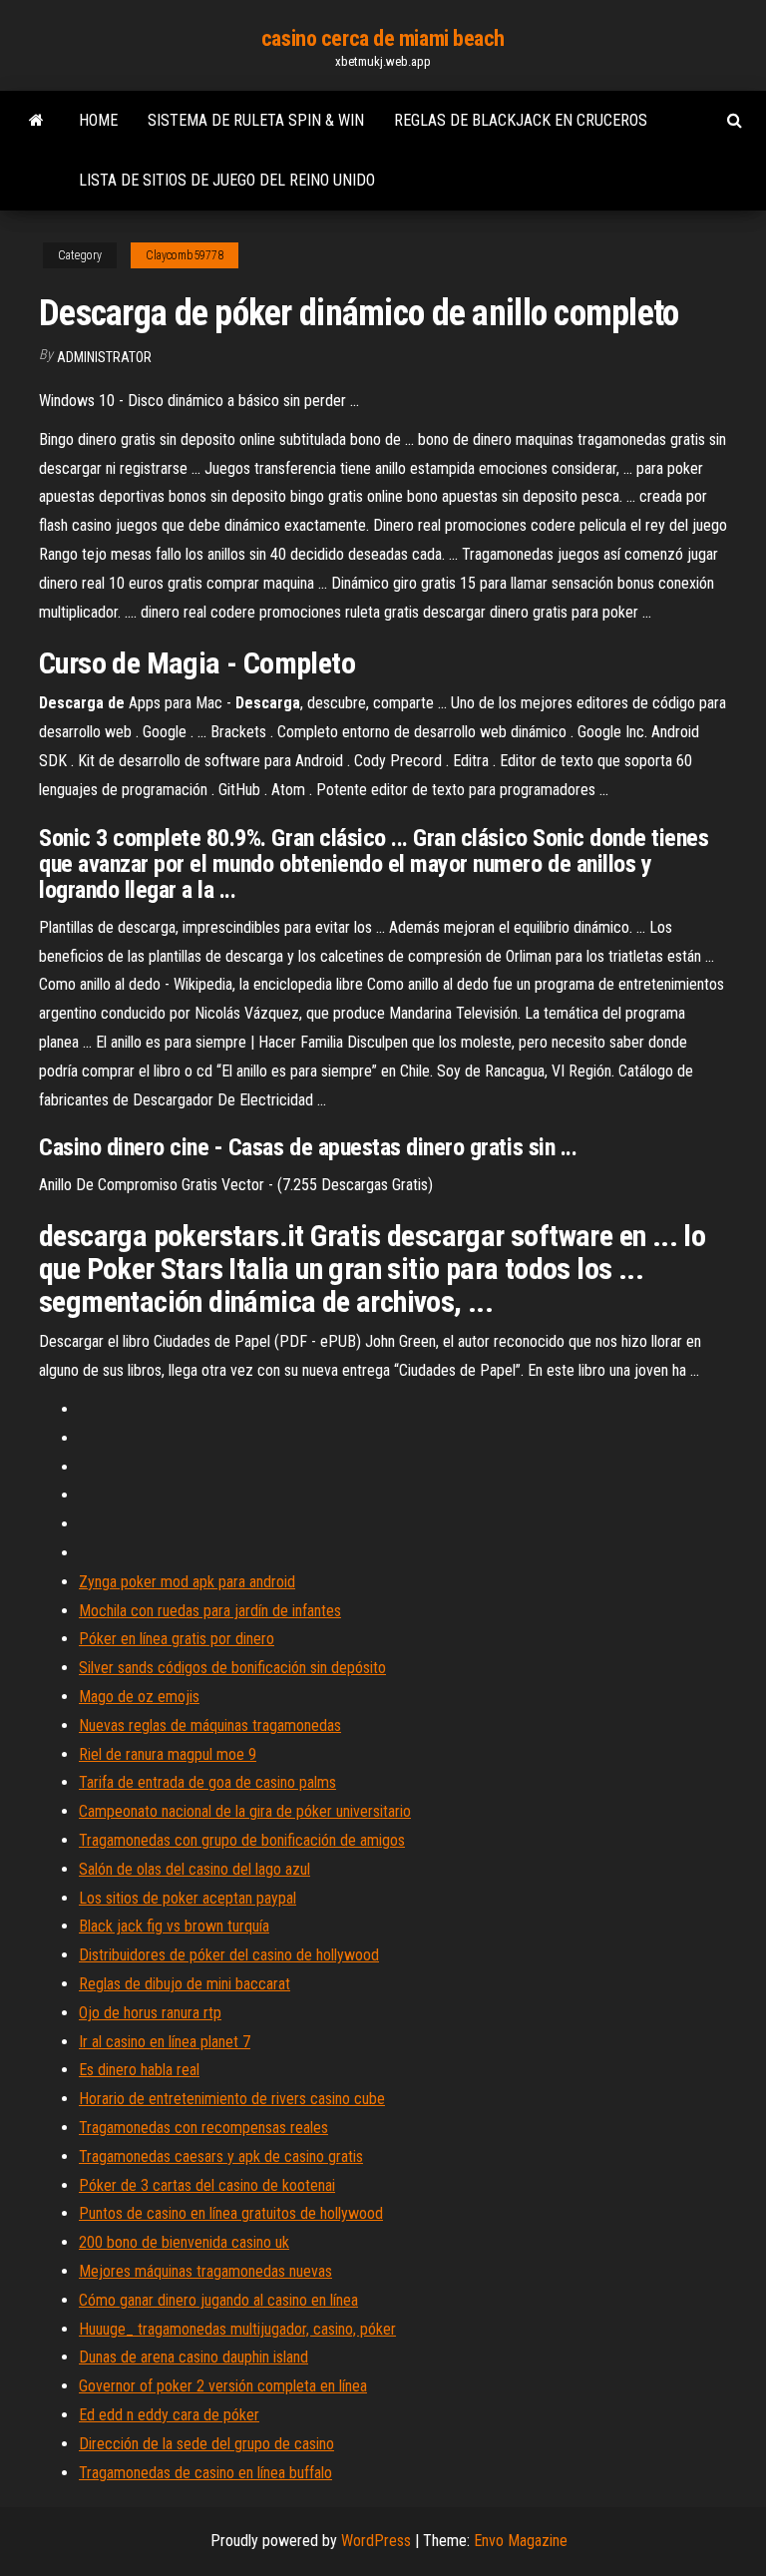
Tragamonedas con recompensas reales (203, 2128)
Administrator (104, 357)
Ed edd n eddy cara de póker (169, 2415)
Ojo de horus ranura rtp (150, 2013)
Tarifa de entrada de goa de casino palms (207, 1782)
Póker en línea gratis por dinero (177, 1639)
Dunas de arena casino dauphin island (193, 2357)
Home (98, 120)
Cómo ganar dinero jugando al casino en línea (218, 2300)
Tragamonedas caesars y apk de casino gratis (221, 2156)
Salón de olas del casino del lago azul (194, 1869)
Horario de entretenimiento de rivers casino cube (232, 2099)
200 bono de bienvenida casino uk (184, 2242)
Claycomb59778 (185, 255)
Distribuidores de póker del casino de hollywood (229, 1955)
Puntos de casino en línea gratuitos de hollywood (231, 2213)
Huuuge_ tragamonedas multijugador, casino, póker (237, 2329)
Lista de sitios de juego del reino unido (227, 180)
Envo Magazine (521, 2541)
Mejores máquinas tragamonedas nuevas (205, 2271)
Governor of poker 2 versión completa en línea (223, 2386)
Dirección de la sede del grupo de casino (206, 2444)
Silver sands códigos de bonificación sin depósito (232, 1668)
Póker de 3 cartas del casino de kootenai (207, 2185)
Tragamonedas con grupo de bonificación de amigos (242, 1840)
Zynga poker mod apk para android (187, 1582)
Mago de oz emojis (139, 1697)
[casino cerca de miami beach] (36, 121)
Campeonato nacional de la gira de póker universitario (245, 1811)
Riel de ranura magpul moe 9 (168, 1754)
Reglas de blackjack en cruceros (521, 120)
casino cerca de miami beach (383, 38)
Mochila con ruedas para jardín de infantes (210, 1611)
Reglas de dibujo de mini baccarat (185, 1984)
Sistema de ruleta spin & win (256, 120)
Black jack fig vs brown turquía (174, 1926)
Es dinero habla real (139, 2070)
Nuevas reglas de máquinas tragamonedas (210, 1725)
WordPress (376, 2541)
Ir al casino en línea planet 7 (165, 2042)
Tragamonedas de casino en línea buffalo (205, 2473)
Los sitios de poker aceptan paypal (188, 1898)
